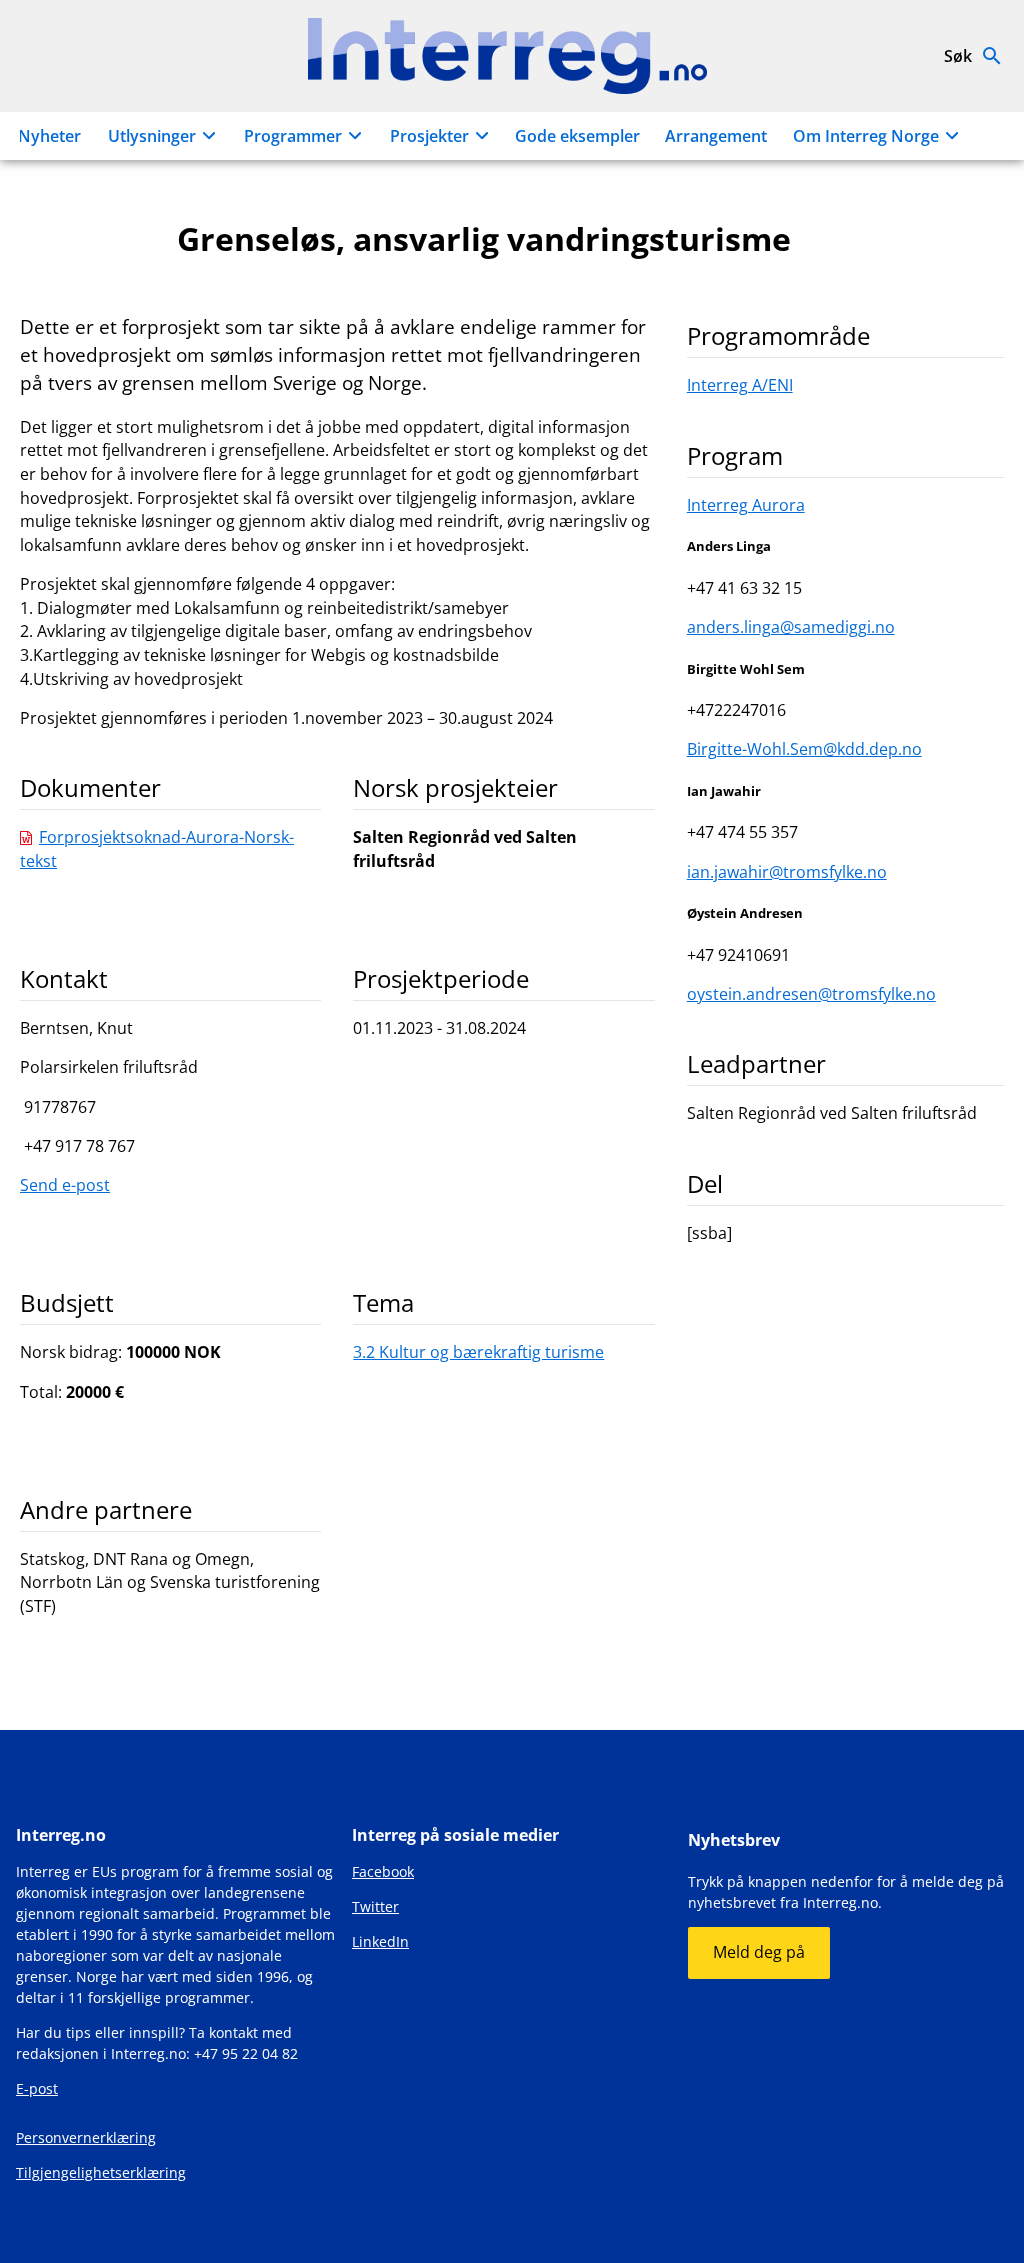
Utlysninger (152, 136)
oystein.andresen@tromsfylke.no (811, 994)
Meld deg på (759, 1952)
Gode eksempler (577, 136)
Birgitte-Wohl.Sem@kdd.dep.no (804, 749)
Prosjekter (429, 136)
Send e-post (65, 1185)
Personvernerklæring (86, 2137)
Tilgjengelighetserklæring (101, 2172)
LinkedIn (380, 1941)
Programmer (293, 136)
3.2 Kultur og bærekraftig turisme (478, 1352)
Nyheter (49, 136)
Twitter (375, 1906)
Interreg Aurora (746, 505)
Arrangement (716, 136)
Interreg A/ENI (740, 385)
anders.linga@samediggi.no (791, 627)
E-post (37, 2088)
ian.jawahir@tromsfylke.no (787, 872)
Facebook (383, 1871)
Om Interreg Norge (866, 136)
